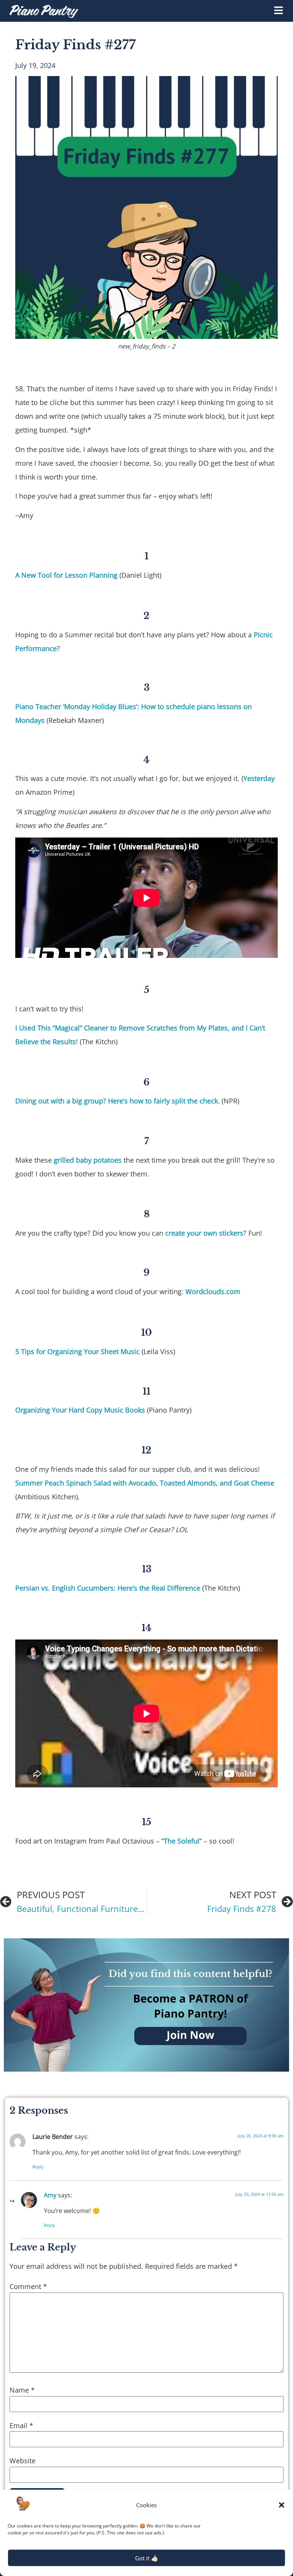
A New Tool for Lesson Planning (66, 575)
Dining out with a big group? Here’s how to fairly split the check (117, 1101)
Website (23, 2461)
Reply (38, 2167)
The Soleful (182, 1841)
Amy (50, 2195)
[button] (282, 2505)
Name (22, 2390)
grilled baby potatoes (88, 1160)
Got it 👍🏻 (147, 2558)
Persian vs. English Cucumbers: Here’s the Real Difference (108, 1588)
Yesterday (259, 778)
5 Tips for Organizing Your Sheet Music (77, 1351)
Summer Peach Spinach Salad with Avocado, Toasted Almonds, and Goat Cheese (145, 1483)
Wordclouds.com (213, 1291)
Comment (28, 2286)
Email (21, 2425)
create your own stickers (204, 1233)
